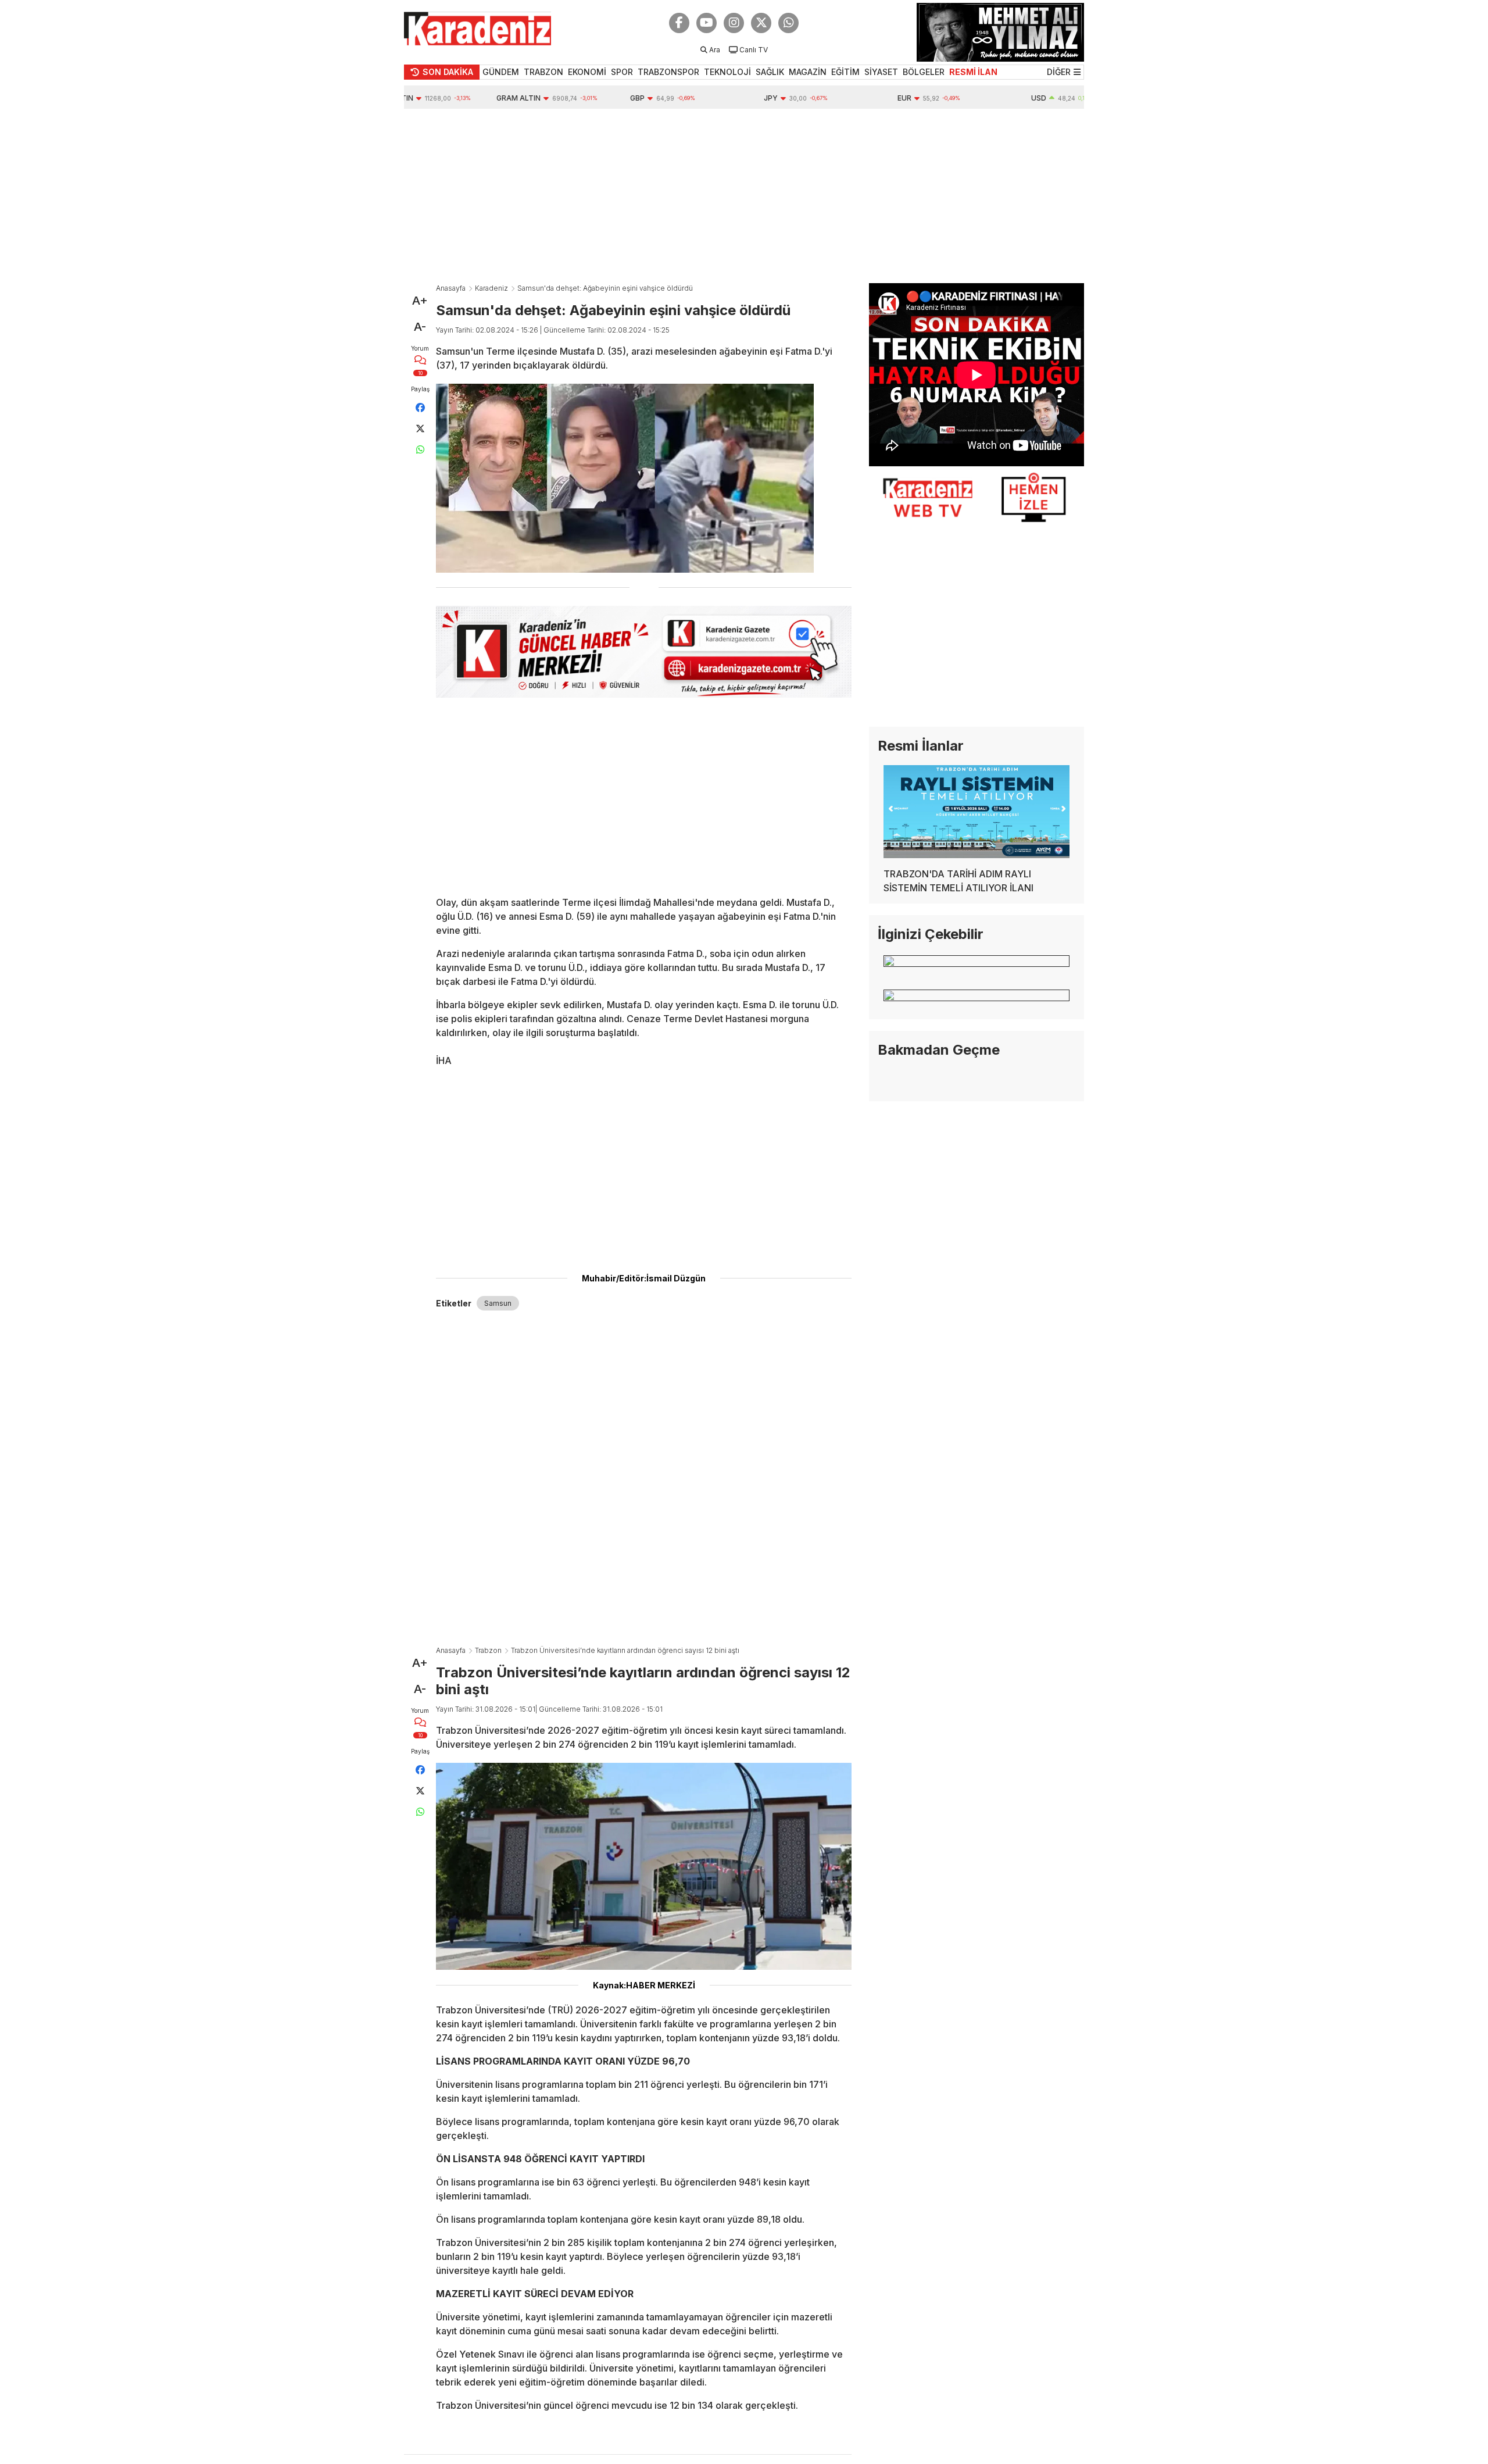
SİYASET (881, 72)
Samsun (498, 1303)
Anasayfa (451, 288)
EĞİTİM (845, 72)
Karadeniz (491, 288)
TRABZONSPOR (668, 72)
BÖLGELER (924, 72)
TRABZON (543, 72)
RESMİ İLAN (973, 72)
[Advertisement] (744, 196)
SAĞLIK (770, 72)
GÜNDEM (501, 72)
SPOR (622, 72)
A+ (420, 301)
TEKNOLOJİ (727, 72)
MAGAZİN (808, 72)
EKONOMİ (587, 72)
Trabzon (488, 1650)
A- (420, 327)
